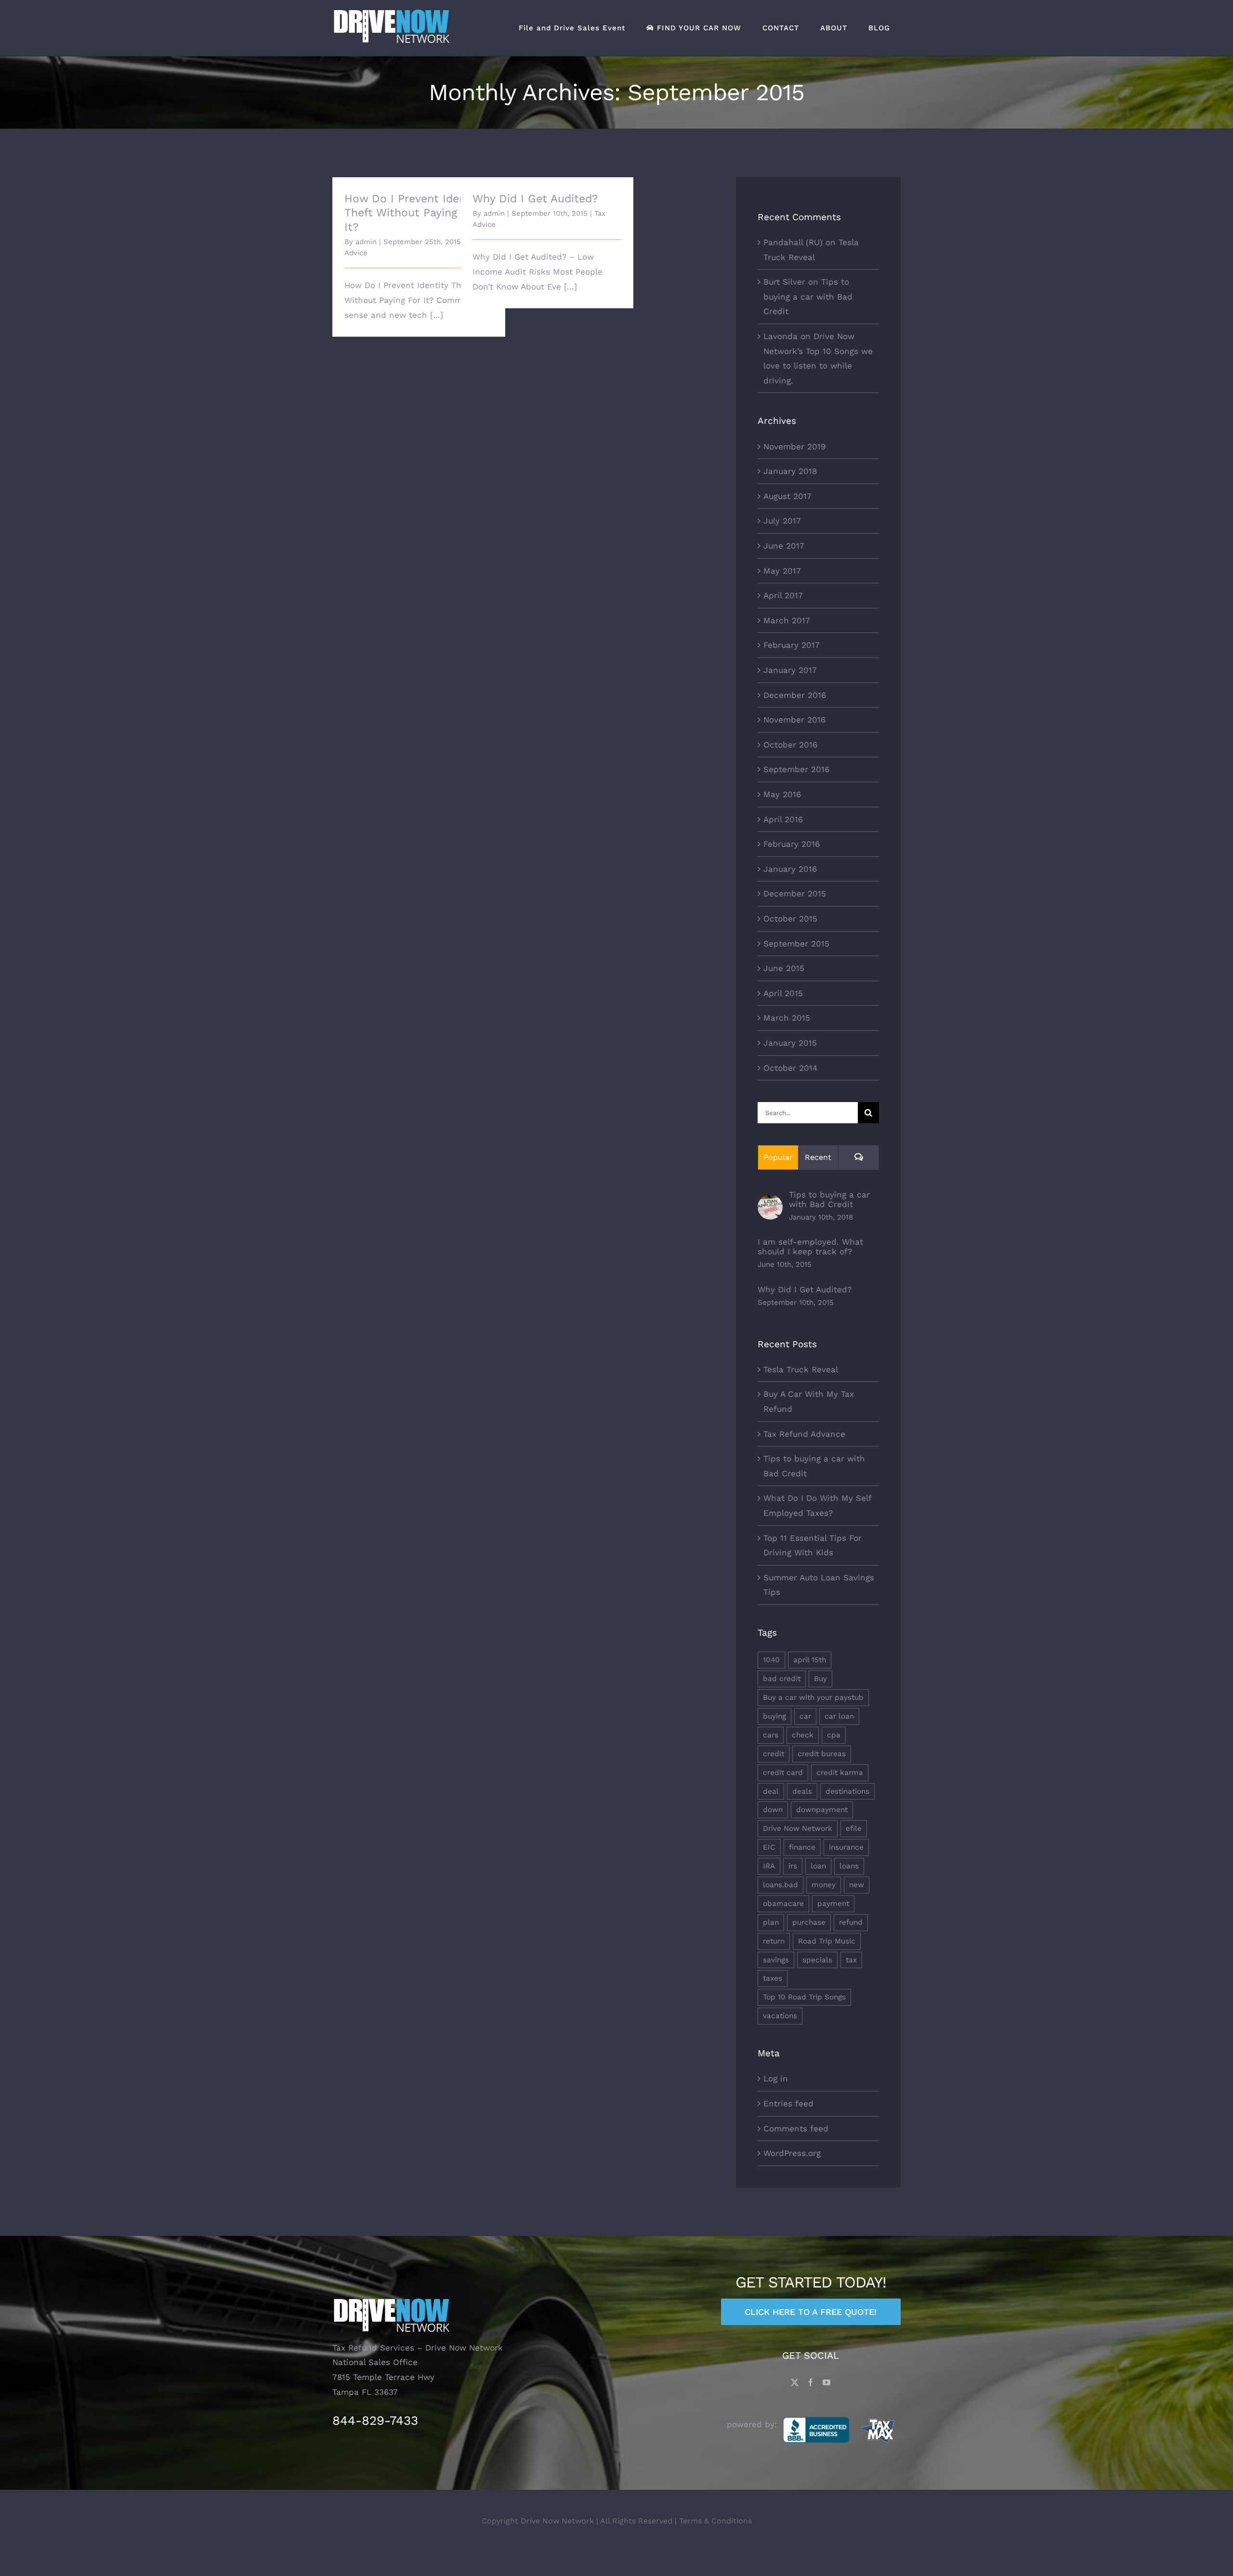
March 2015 (787, 1018)
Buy (820, 1679)
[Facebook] (811, 2382)
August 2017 (787, 496)
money (824, 1885)
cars (771, 1735)
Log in (776, 2078)
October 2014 (790, 1068)
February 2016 (792, 844)
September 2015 (796, 944)
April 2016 (783, 819)
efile (854, 1828)
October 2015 (790, 919)
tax (851, 1960)
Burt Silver (784, 282)
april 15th (810, 1660)
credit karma (840, 1773)
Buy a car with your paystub (813, 1697)
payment (833, 1904)
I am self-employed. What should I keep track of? (810, 1247)
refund (851, 1922)
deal (771, 1791)
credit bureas (822, 1754)
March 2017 (787, 620)
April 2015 (783, 993)
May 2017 (782, 571)
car (805, 1716)
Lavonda (780, 336)
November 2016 (794, 720)
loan (818, 1866)
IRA (769, 1866)
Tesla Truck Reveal (801, 1369)
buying (774, 1716)
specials (817, 1960)
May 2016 (782, 794)
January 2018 (790, 471)
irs (793, 1866)
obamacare (783, 1904)
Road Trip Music (827, 1941)
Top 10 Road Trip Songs (804, 1997)
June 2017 (784, 546)
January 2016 (790, 869)
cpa (834, 1735)
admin (366, 242)
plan (771, 1922)
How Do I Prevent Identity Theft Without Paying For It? (414, 213)
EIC (769, 1847)
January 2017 (790, 670)
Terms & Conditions (715, 2521)
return (774, 1941)
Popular (778, 1157)
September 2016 (796, 769)
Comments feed (796, 2129)
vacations (780, 2016)
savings (776, 1960)
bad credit (782, 1679)
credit (774, 1754)
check (803, 1735)
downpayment (822, 1810)
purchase (809, 1922)
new (857, 1885)
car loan (839, 1716)
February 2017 (792, 645)
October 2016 (790, 745)
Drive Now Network (798, 1828)
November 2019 (794, 447)
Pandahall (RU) (793, 242)
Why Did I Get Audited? (535, 199)
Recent (818, 1157)
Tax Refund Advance (804, 1434)
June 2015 (784, 968)
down (773, 1810)
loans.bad (780, 1885)
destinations (847, 1791)
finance (802, 1847)
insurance (846, 1847)
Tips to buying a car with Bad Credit (808, 296)
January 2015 (790, 1043)
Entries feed (788, 2103)
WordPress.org (792, 2153)
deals (802, 1791)
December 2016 (795, 695)
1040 (771, 1660)
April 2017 (783, 595)
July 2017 (782, 521)
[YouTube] (826, 2382)
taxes (773, 1978)
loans (849, 1866)
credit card (783, 1773)
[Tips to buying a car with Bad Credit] (770, 1202)
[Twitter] (795, 2382)
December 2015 (795, 894)
